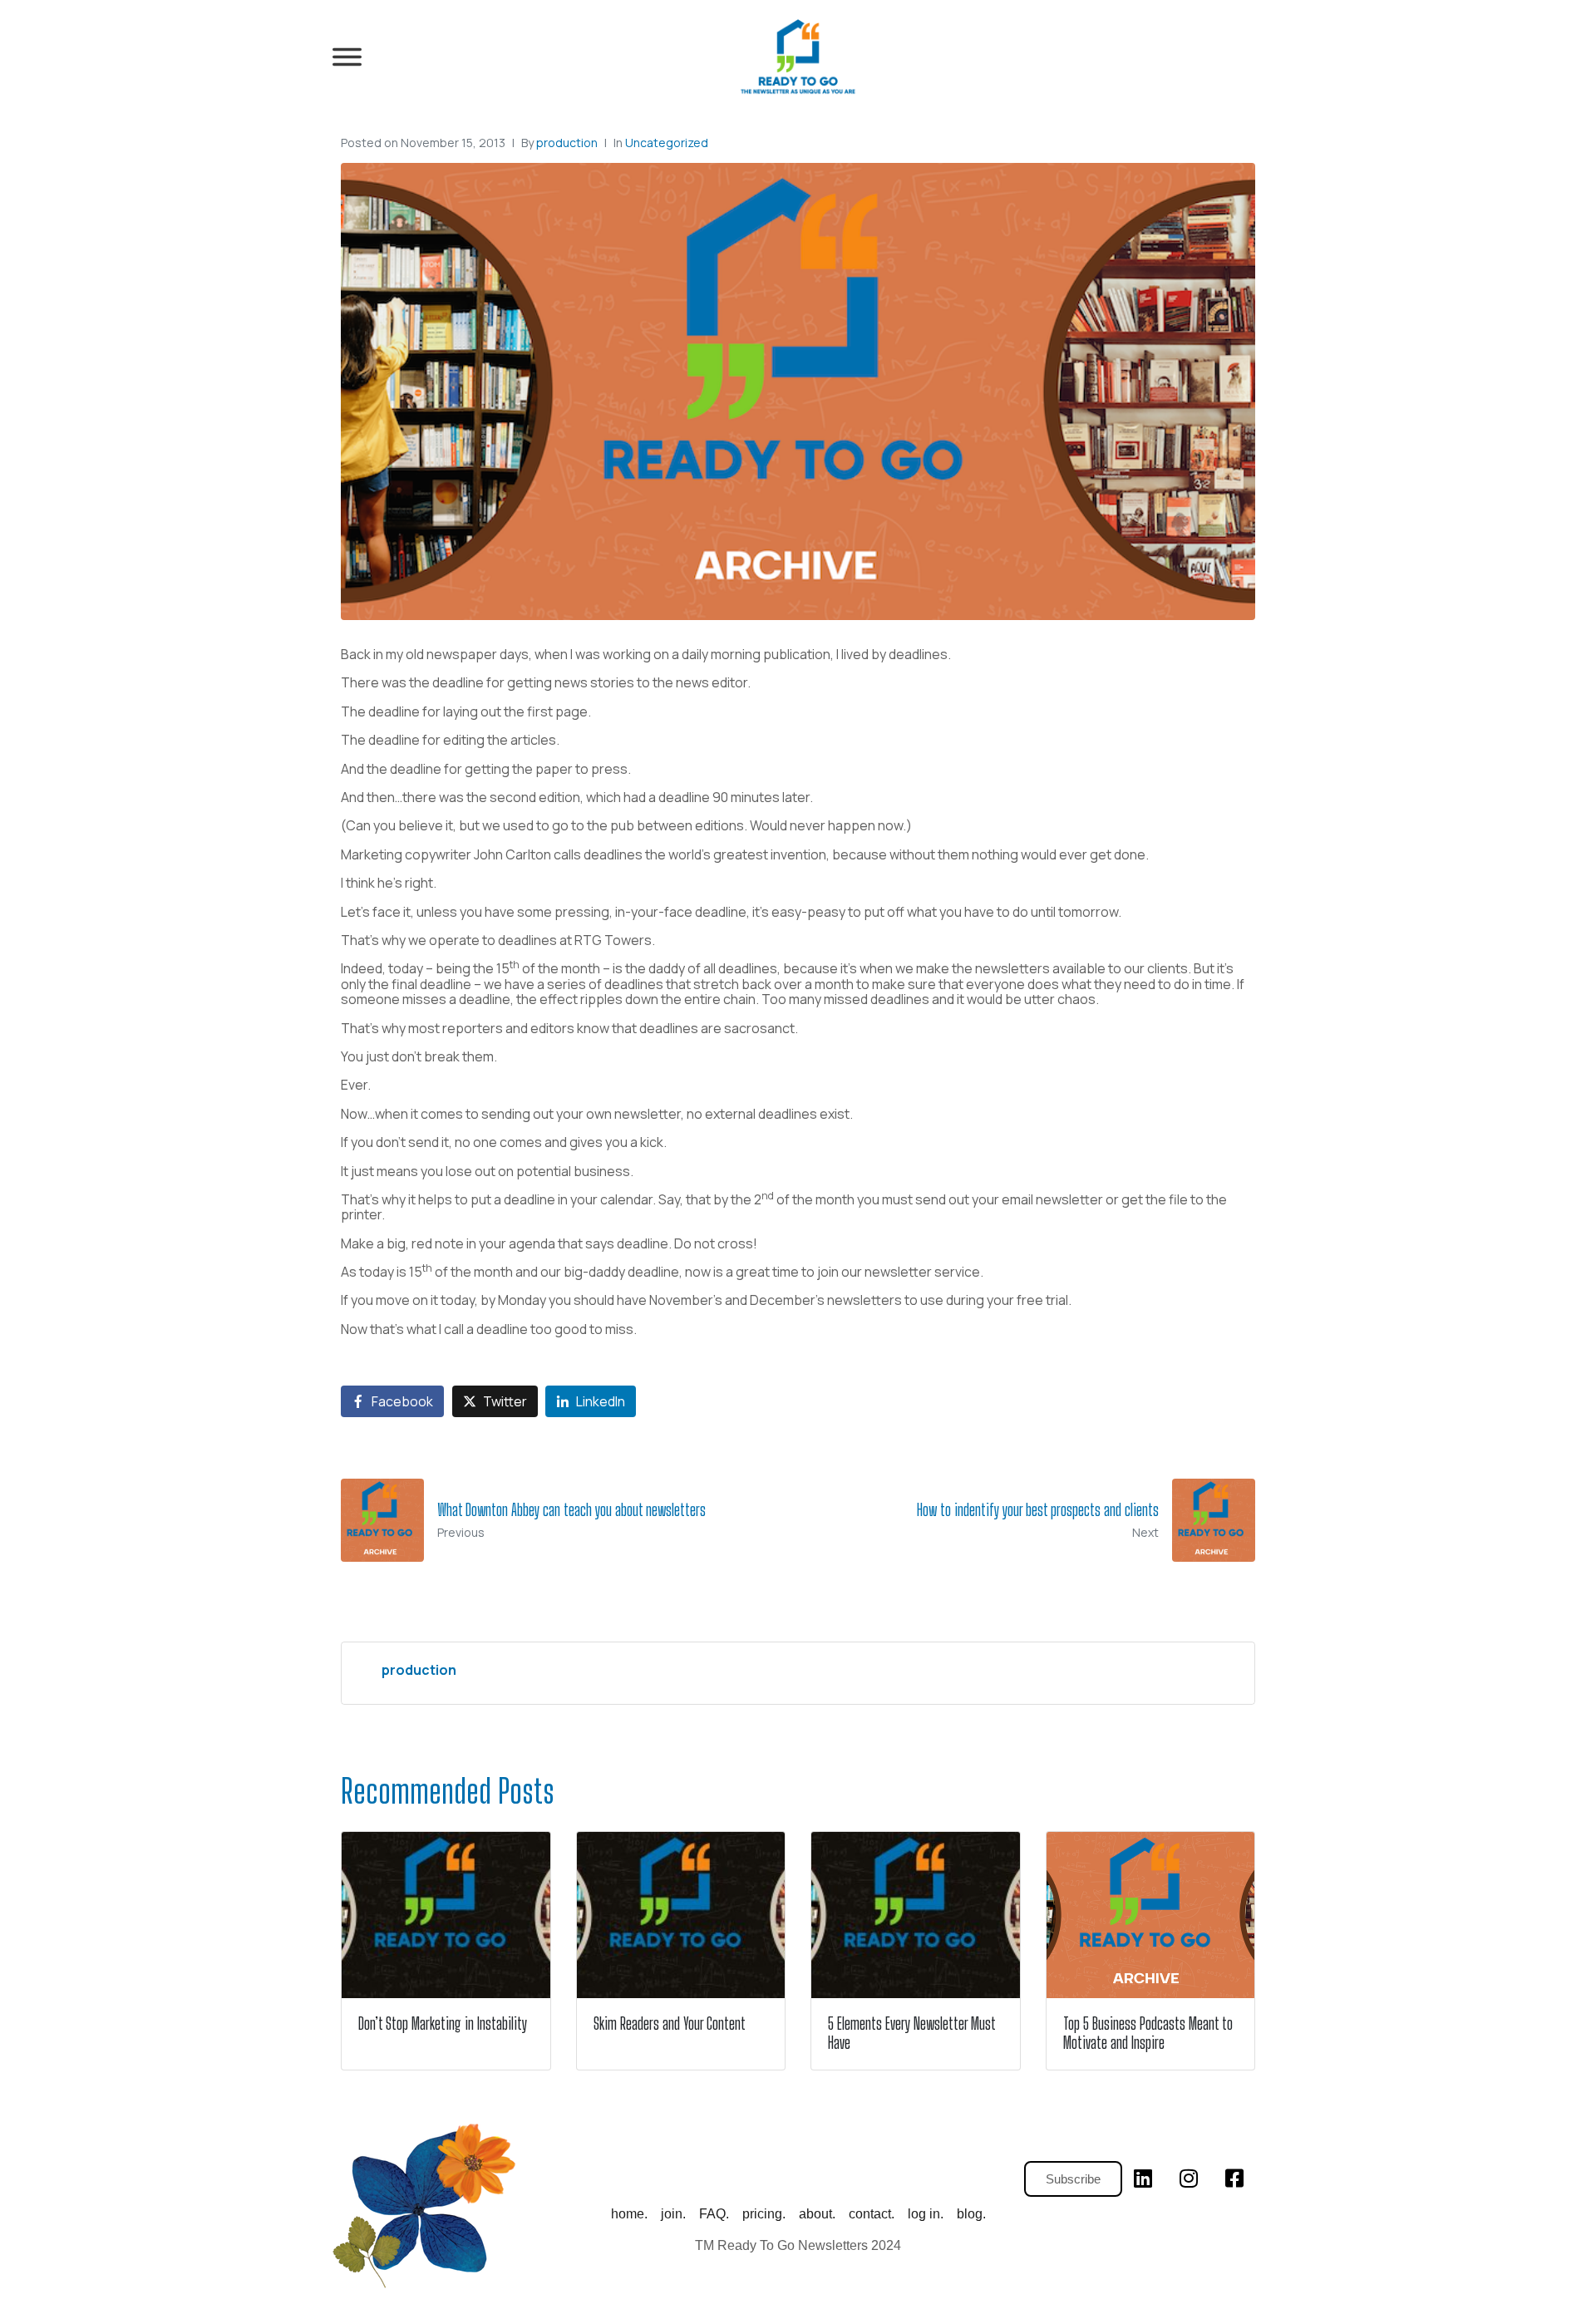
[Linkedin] (1143, 2178)
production (567, 143)
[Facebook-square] (1234, 2178)
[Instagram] (1189, 2178)
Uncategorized (667, 143)
